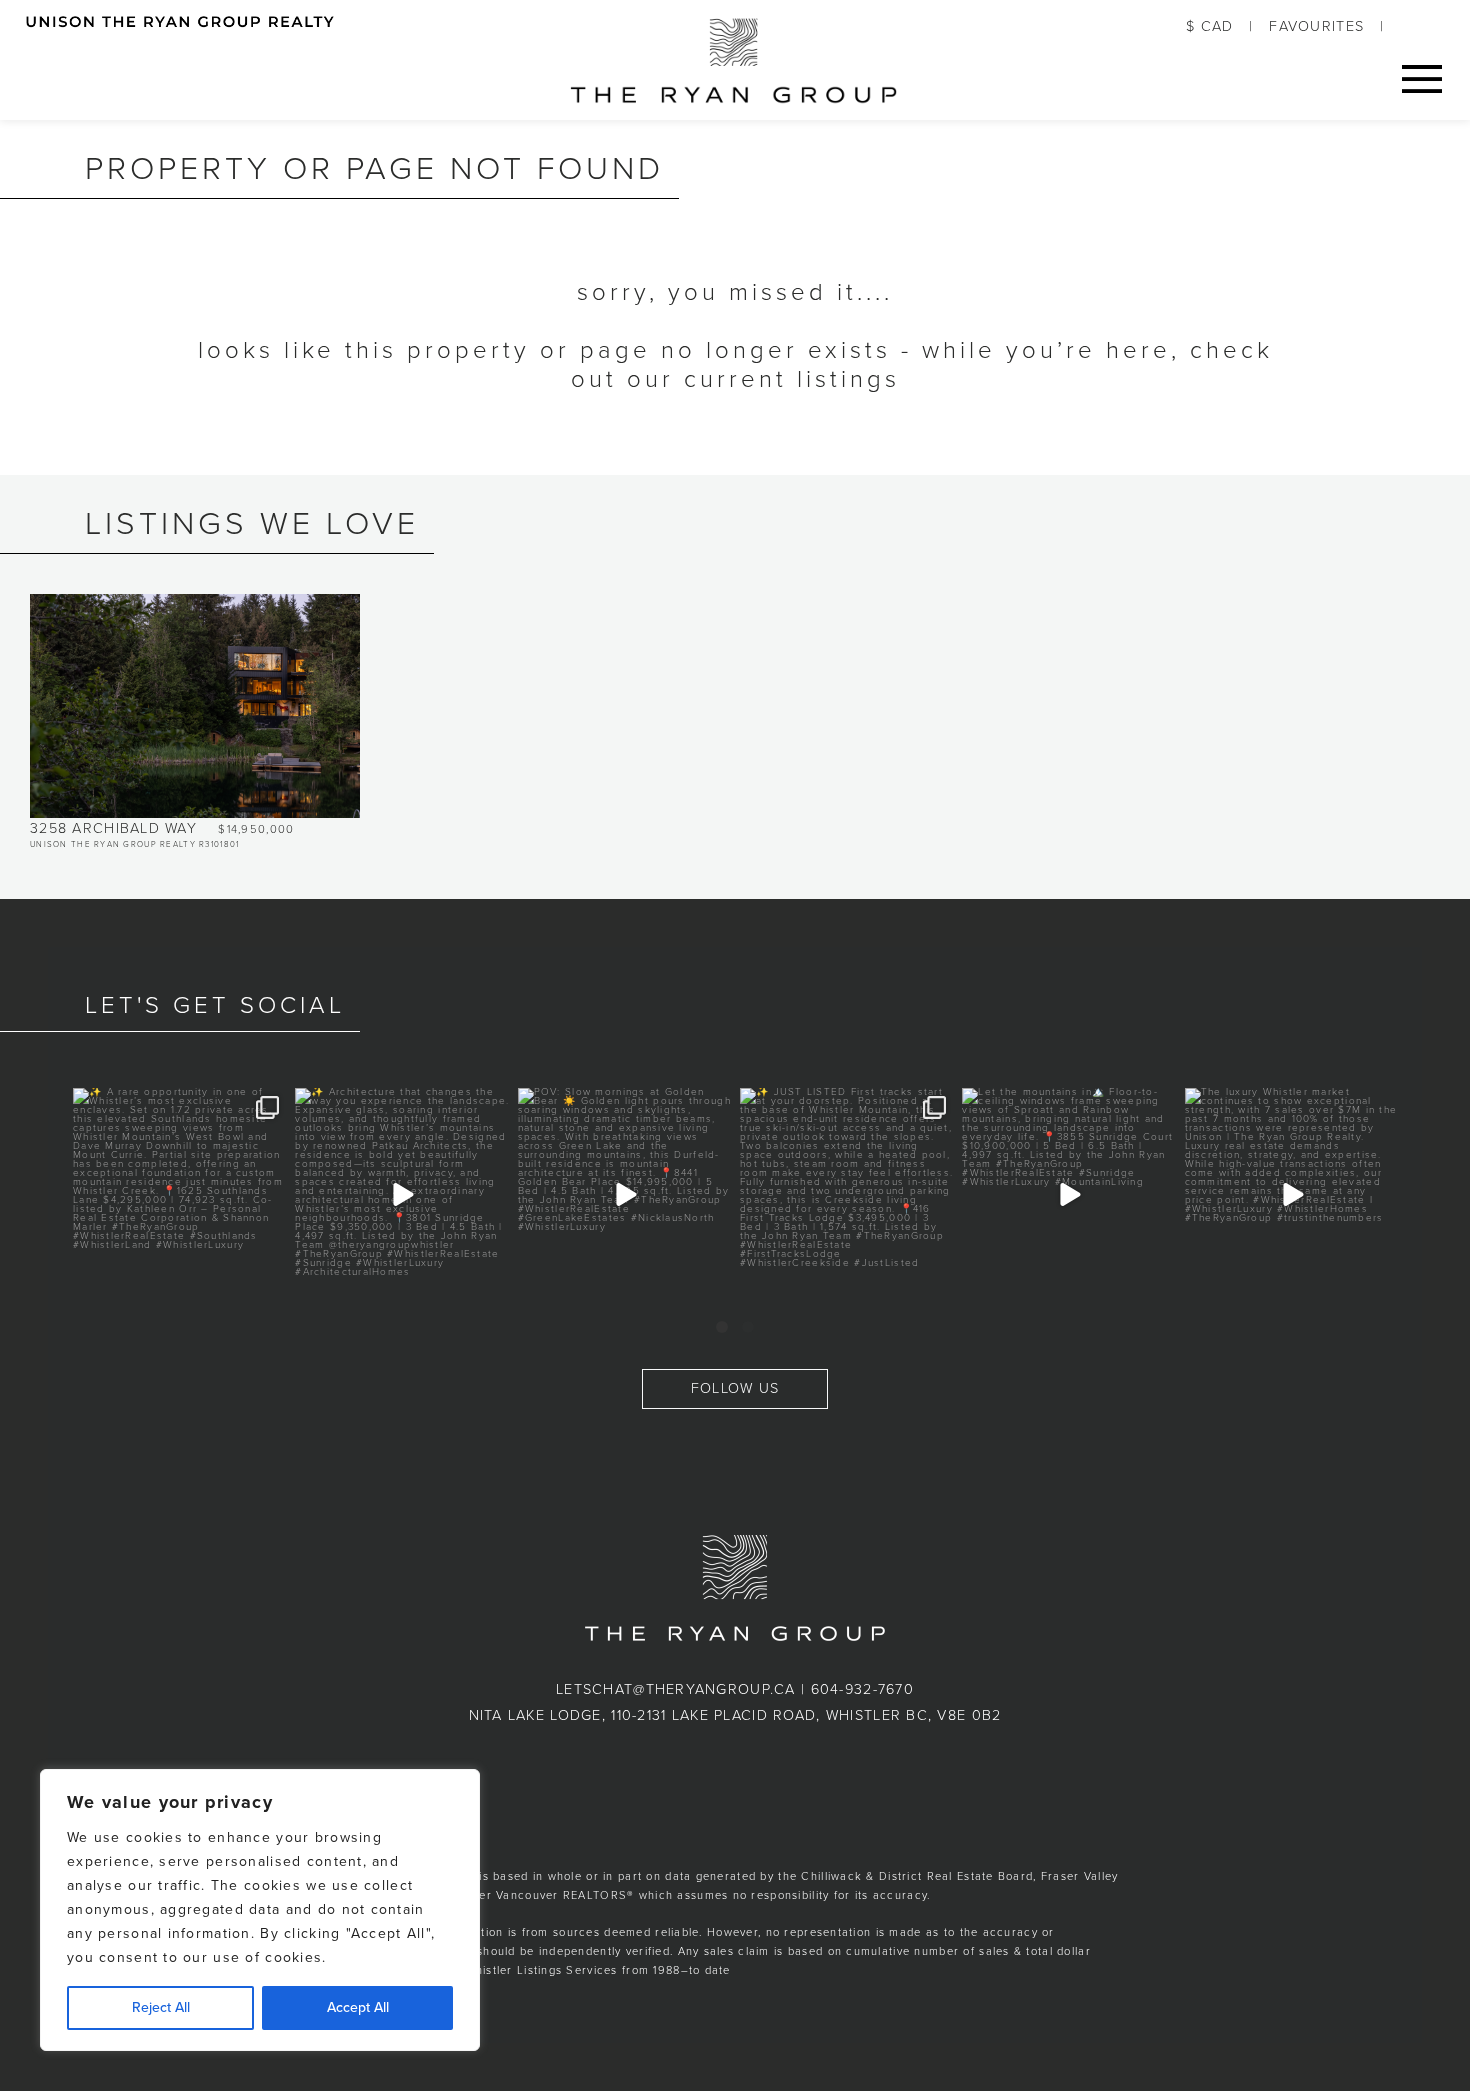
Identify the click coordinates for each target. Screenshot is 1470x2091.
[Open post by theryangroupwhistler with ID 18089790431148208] (1292, 1195)
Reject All (161, 2007)
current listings (792, 379)
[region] (260, 1910)
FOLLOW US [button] (735, 1388)
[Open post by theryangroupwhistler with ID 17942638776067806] (625, 1195)
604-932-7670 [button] (862, 1689)
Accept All (358, 2007)
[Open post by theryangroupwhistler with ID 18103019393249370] (1069, 1195)
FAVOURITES (1316, 26)
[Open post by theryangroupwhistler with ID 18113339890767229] (847, 1195)
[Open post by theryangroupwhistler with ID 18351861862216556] (180, 1195)
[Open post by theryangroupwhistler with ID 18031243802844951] (402, 1195)
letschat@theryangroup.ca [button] (676, 1689)
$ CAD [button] (1209, 26)
